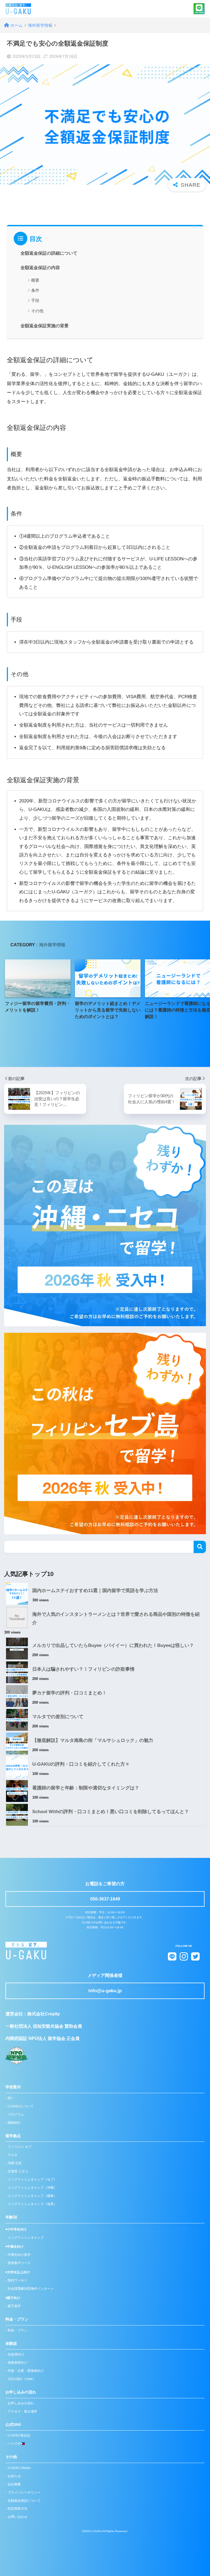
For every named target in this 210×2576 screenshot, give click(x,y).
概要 (35, 280)
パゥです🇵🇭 (16, 2444)
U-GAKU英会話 (19, 2435)
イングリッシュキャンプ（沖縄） (32, 2188)
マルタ (13, 2155)
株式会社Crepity (44, 2014)
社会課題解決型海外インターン (31, 2289)
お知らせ (14, 2476)
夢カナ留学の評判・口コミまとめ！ (69, 1693)
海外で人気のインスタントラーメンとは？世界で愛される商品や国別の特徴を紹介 (116, 1619)
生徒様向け (16, 2354)
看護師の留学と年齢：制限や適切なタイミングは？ (86, 1788)
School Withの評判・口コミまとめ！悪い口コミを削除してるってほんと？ (111, 1812)
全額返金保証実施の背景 (45, 326)
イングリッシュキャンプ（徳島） (32, 2196)
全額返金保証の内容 (40, 268)
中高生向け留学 (19, 2255)
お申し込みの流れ (21, 2403)
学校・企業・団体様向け (26, 2371)
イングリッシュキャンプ (26, 2238)
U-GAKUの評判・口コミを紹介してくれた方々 (81, 1764)
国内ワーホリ (17, 2280)
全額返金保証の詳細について (49, 253)
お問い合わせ (17, 2517)
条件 (35, 290)
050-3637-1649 (105, 1899)
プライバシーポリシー (24, 2492)
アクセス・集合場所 (22, 2411)
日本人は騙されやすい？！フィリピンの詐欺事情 (83, 1669)
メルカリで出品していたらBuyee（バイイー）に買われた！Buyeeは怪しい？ (113, 1645)
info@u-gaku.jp (105, 1991)
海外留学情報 (52, 945)
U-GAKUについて (21, 2106)
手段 (35, 300)
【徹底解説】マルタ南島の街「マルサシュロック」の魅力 (93, 1740)
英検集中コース (19, 2263)
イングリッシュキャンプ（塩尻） (32, 2204)
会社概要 (14, 2484)
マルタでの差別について (58, 1717)
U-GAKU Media (19, 2468)
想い (11, 2098)
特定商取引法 (17, 2509)
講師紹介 (14, 2123)
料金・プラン (17, 2330)
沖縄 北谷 (15, 2163)
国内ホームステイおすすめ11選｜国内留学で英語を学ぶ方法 (95, 1591)
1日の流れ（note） (22, 2379)
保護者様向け (17, 2363)
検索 (200, 1547)
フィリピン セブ (20, 2147)
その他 (37, 311)
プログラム (16, 2114)
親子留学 (14, 2306)
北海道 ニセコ (18, 2171)
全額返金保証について (24, 2501)
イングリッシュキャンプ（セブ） (32, 2179)
